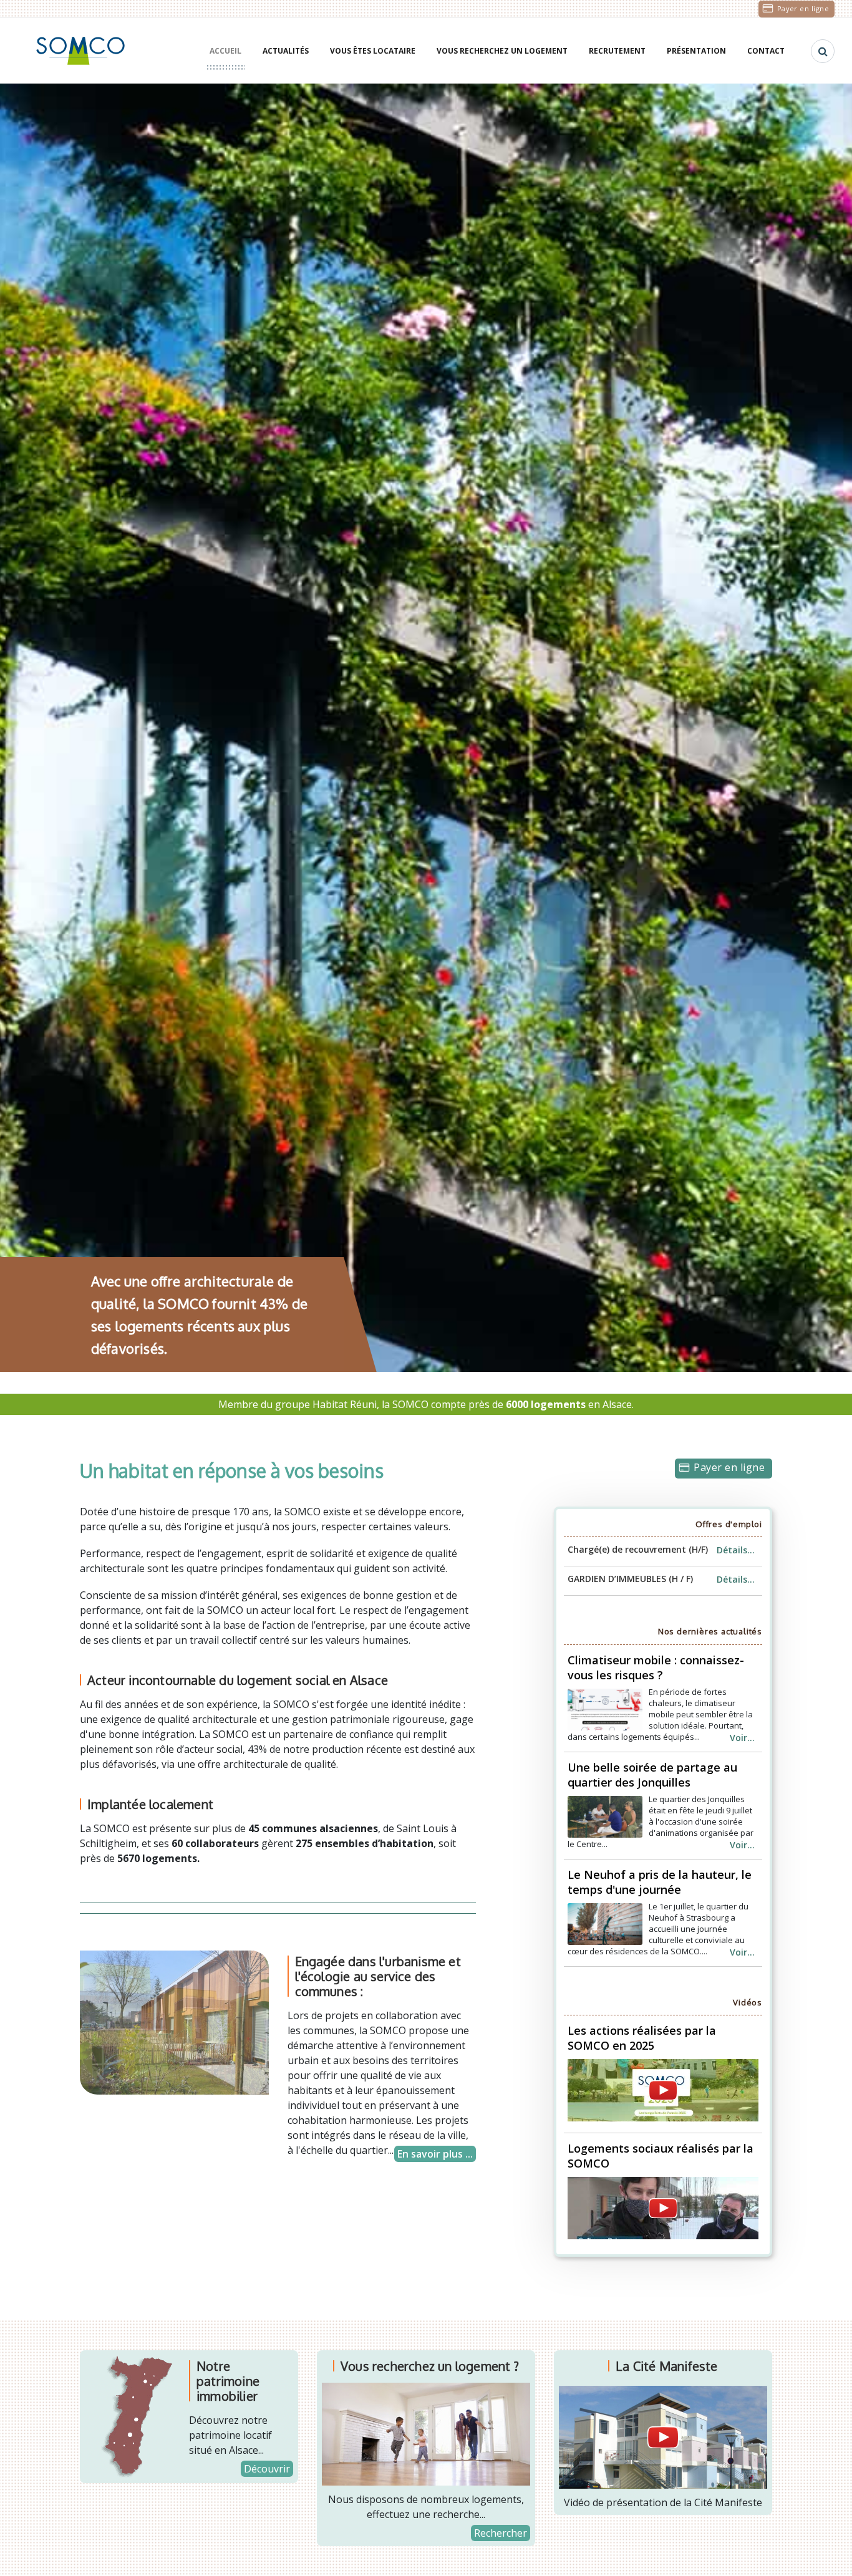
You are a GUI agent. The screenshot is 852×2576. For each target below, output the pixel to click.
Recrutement (617, 51)
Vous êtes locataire (373, 51)
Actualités (286, 51)
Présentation (696, 51)
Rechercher (501, 2533)
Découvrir (267, 2469)
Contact (766, 51)
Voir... (742, 1738)
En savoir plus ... (435, 2154)
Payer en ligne (803, 8)
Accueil (225, 51)
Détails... (736, 1550)
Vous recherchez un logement (502, 51)
